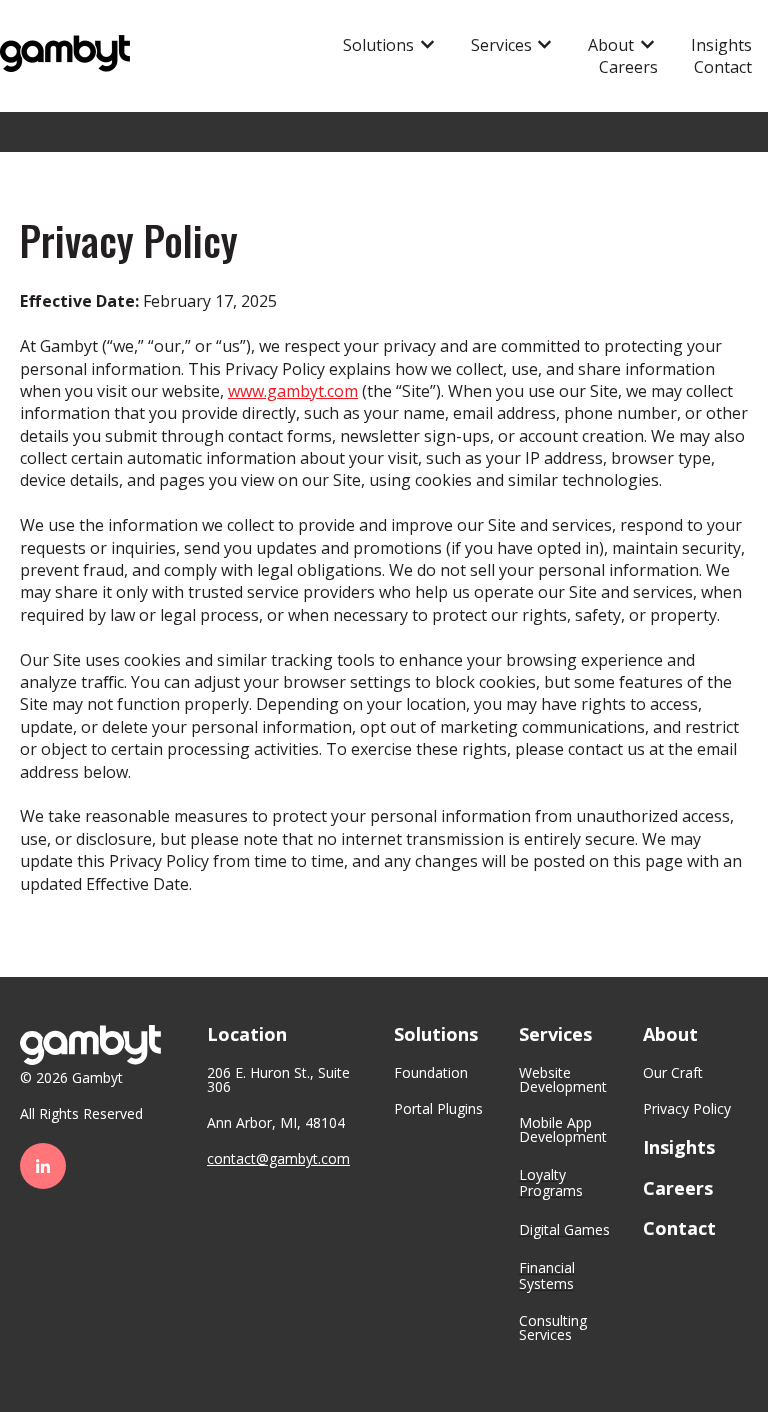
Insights (721, 45)
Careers (628, 67)
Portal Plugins (438, 1108)
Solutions (378, 45)
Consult (543, 1320)
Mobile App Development (563, 1129)
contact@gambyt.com (278, 1158)
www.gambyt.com (293, 391)
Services (501, 45)
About (611, 45)
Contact (723, 67)
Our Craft (673, 1072)
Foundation (431, 1072)
